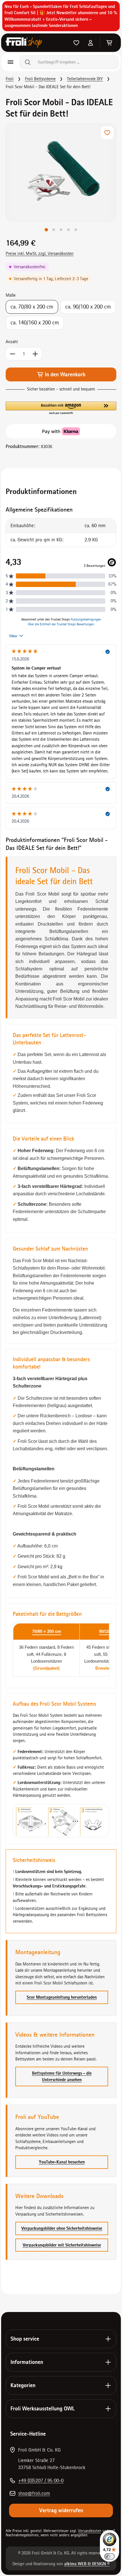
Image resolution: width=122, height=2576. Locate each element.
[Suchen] (27, 62)
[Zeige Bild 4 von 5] (68, 230)
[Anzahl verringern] (12, 354)
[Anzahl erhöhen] (35, 354)
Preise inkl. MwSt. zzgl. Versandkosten (40, 254)
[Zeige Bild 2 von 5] (54, 230)
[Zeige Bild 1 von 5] (46, 230)
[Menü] (10, 62)
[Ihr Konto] (91, 43)
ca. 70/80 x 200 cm (32, 307)
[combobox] (76, 62)
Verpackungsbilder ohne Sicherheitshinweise (62, 2228)
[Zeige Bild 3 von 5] (61, 230)
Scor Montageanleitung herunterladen (62, 1997)
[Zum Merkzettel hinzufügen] (107, 133)
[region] (61, 178)
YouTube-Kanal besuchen (62, 2162)
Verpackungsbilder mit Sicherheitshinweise (62, 2245)
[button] (61, 408)
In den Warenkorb (64, 374)
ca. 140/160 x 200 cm (35, 323)
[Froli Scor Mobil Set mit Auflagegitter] (61, 172)
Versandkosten (90, 2531)
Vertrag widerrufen (61, 2510)
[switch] (110, 2556)
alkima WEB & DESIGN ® (87, 2564)
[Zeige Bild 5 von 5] (76, 230)
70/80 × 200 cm (47, 1631)
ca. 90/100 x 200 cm (88, 307)
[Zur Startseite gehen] (24, 42)
